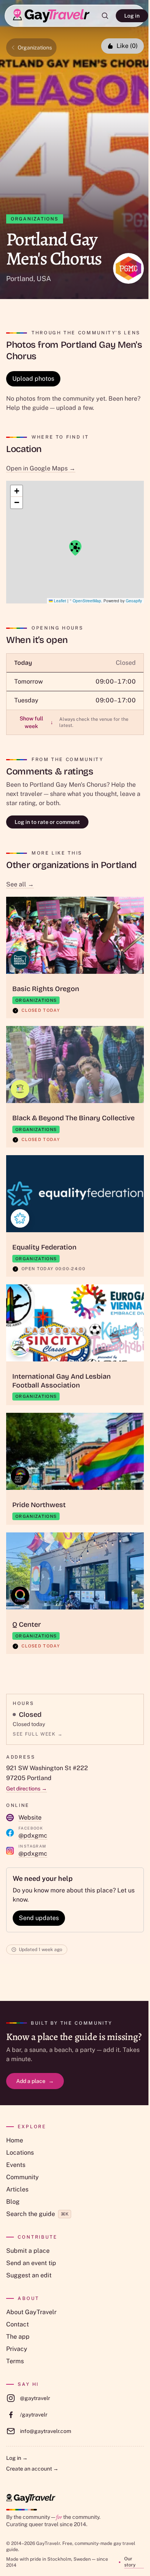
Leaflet (59, 601)
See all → (20, 884)
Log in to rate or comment (47, 822)
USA (44, 279)
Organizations (35, 48)
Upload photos (33, 379)
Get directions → (27, 1789)
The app (18, 2337)
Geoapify (134, 601)
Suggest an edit (29, 2275)
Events (16, 2165)
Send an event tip (31, 2263)
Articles (17, 2189)
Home (15, 2140)
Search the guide (37, 2214)
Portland (20, 279)
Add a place (35, 2081)
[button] (75, 548)
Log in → (17, 2458)
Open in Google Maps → (41, 468)
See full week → (38, 1734)
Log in (132, 16)
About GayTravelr (31, 2312)
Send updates (39, 1918)
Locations (20, 2153)
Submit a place (28, 2251)
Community (22, 2177)
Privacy (17, 2349)
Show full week (36, 722)
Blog (13, 2202)
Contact (17, 2324)
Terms (15, 2361)
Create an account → (32, 2469)
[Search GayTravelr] (105, 16)
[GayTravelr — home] (31, 2498)
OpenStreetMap (87, 601)
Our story (130, 2562)
